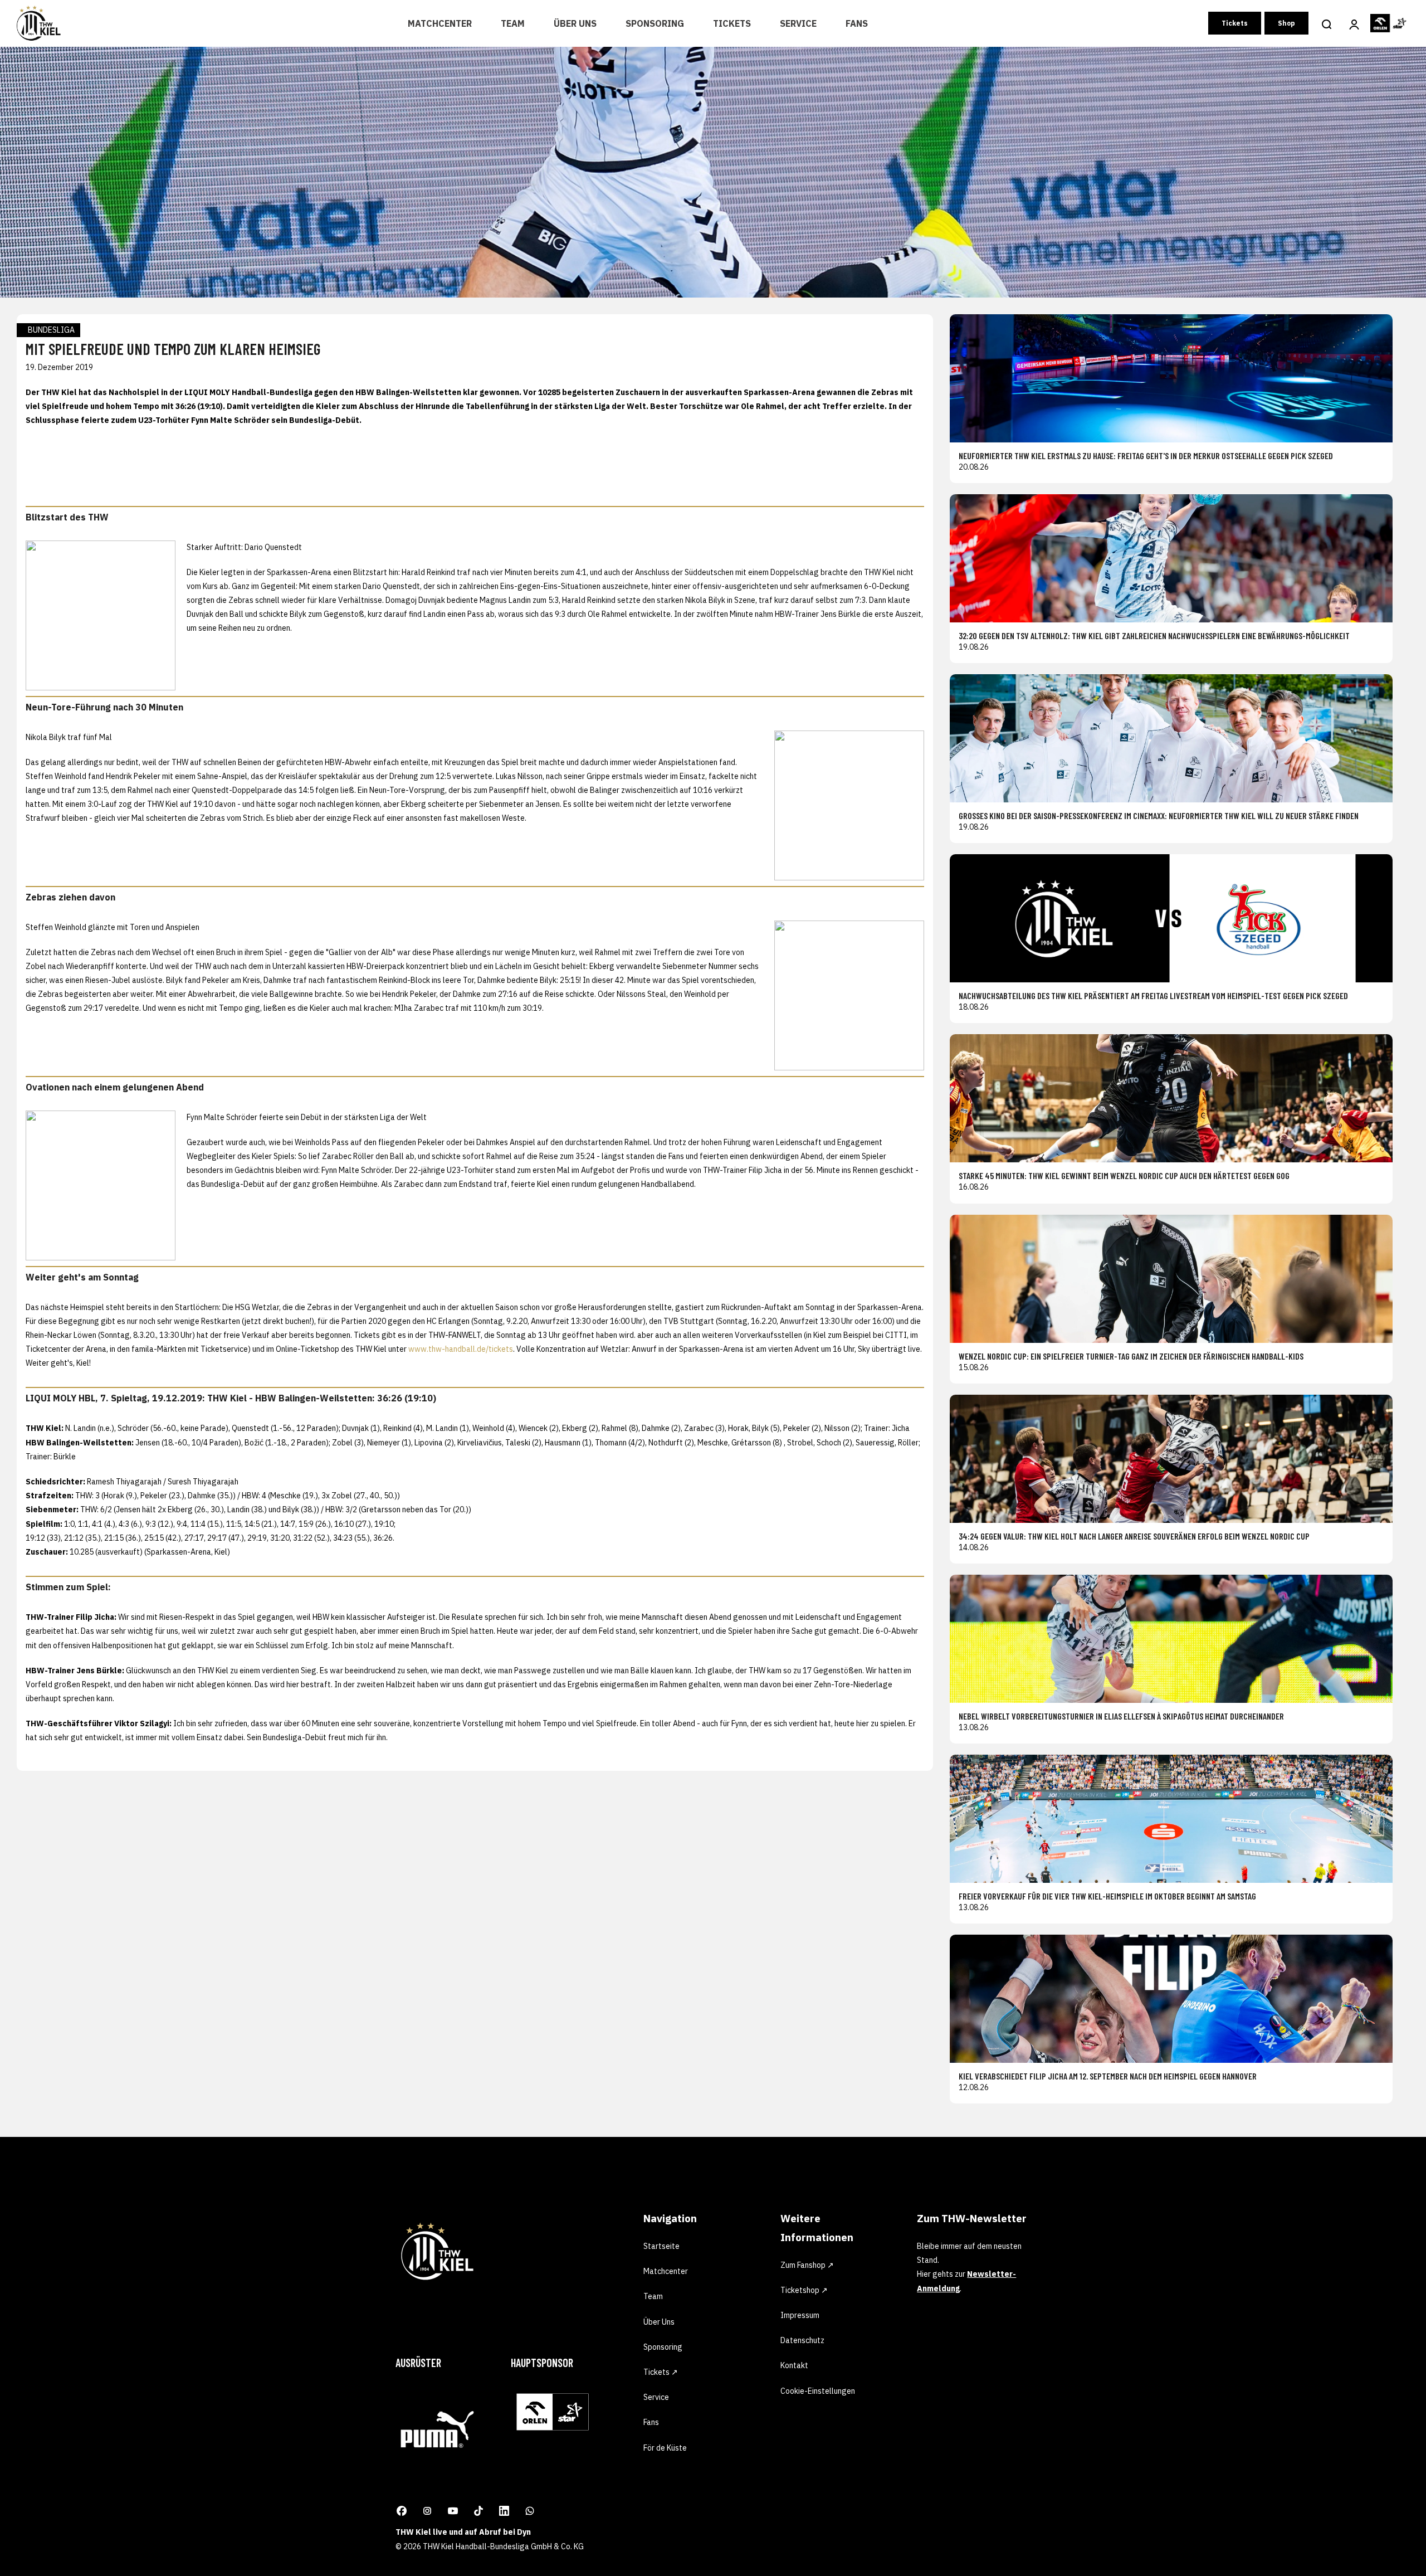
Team (513, 23)
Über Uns (575, 23)
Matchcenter (440, 23)
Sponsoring (655, 23)
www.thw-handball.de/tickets (461, 1349)
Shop (1286, 23)
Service (798, 23)
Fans (857, 23)
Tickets (732, 23)
